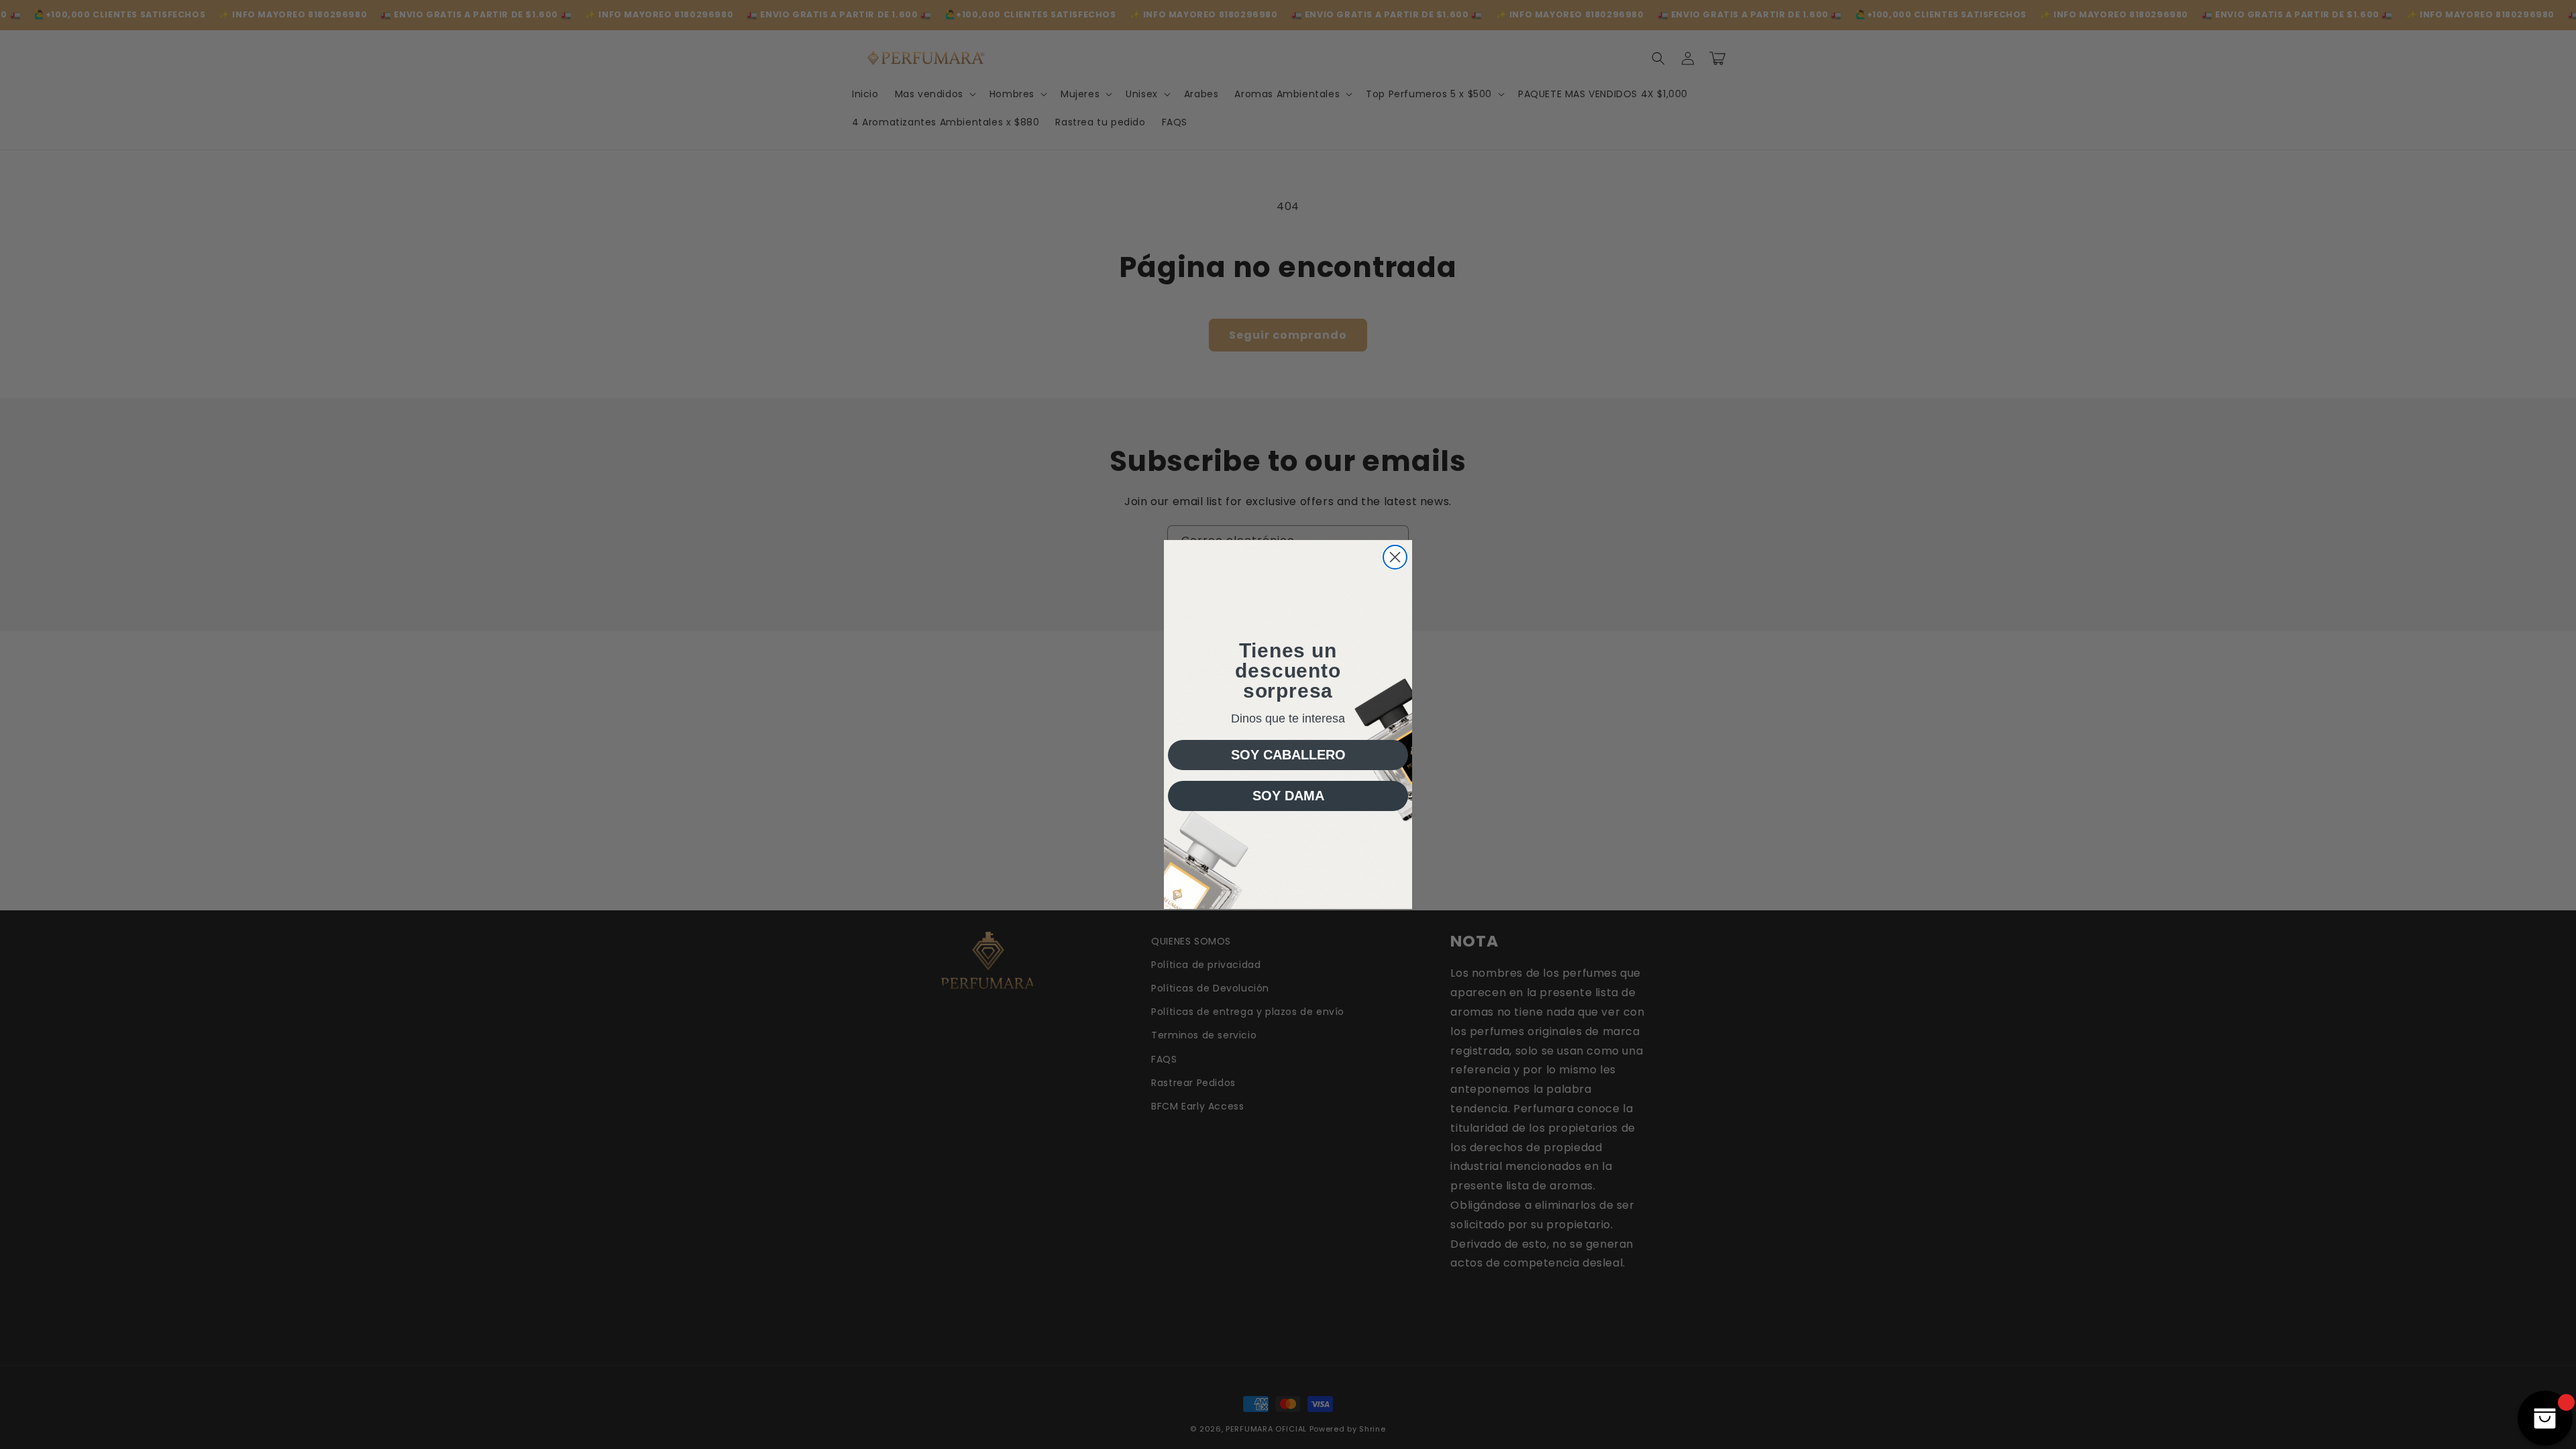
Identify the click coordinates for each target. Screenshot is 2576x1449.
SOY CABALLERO (1288, 755)
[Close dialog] (1395, 557)
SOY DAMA (1288, 796)
